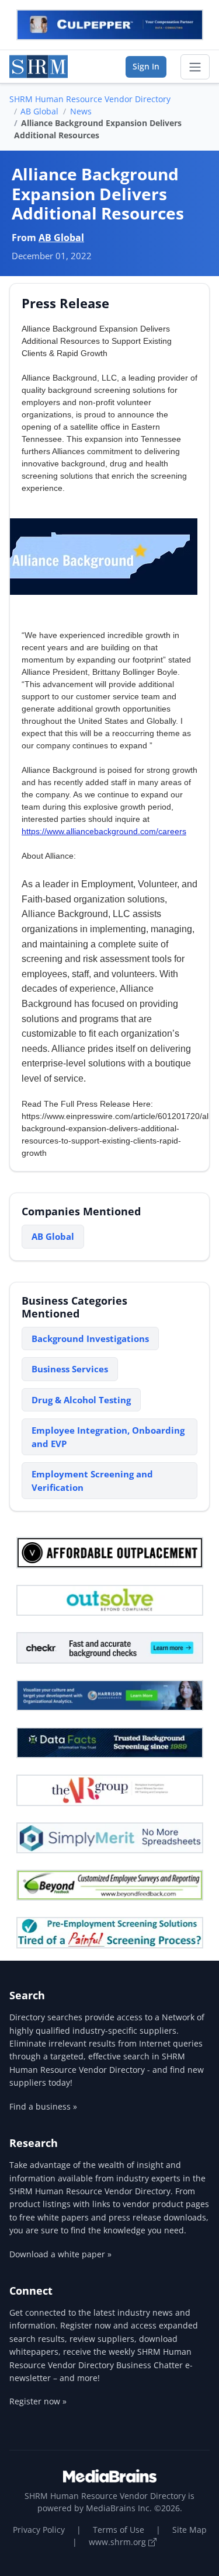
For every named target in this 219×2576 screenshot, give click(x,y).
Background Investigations (90, 1338)
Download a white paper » (60, 2254)
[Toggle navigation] (195, 67)
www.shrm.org (119, 2542)
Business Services (70, 1369)
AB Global (39, 111)
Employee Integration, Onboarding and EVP (108, 1437)
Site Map (190, 2530)
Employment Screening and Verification (92, 1481)
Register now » (38, 2401)
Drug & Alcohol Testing (81, 1400)
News (81, 111)
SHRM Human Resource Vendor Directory (90, 99)
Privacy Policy (39, 2530)
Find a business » (43, 2106)
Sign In (146, 66)
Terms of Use (119, 2530)
